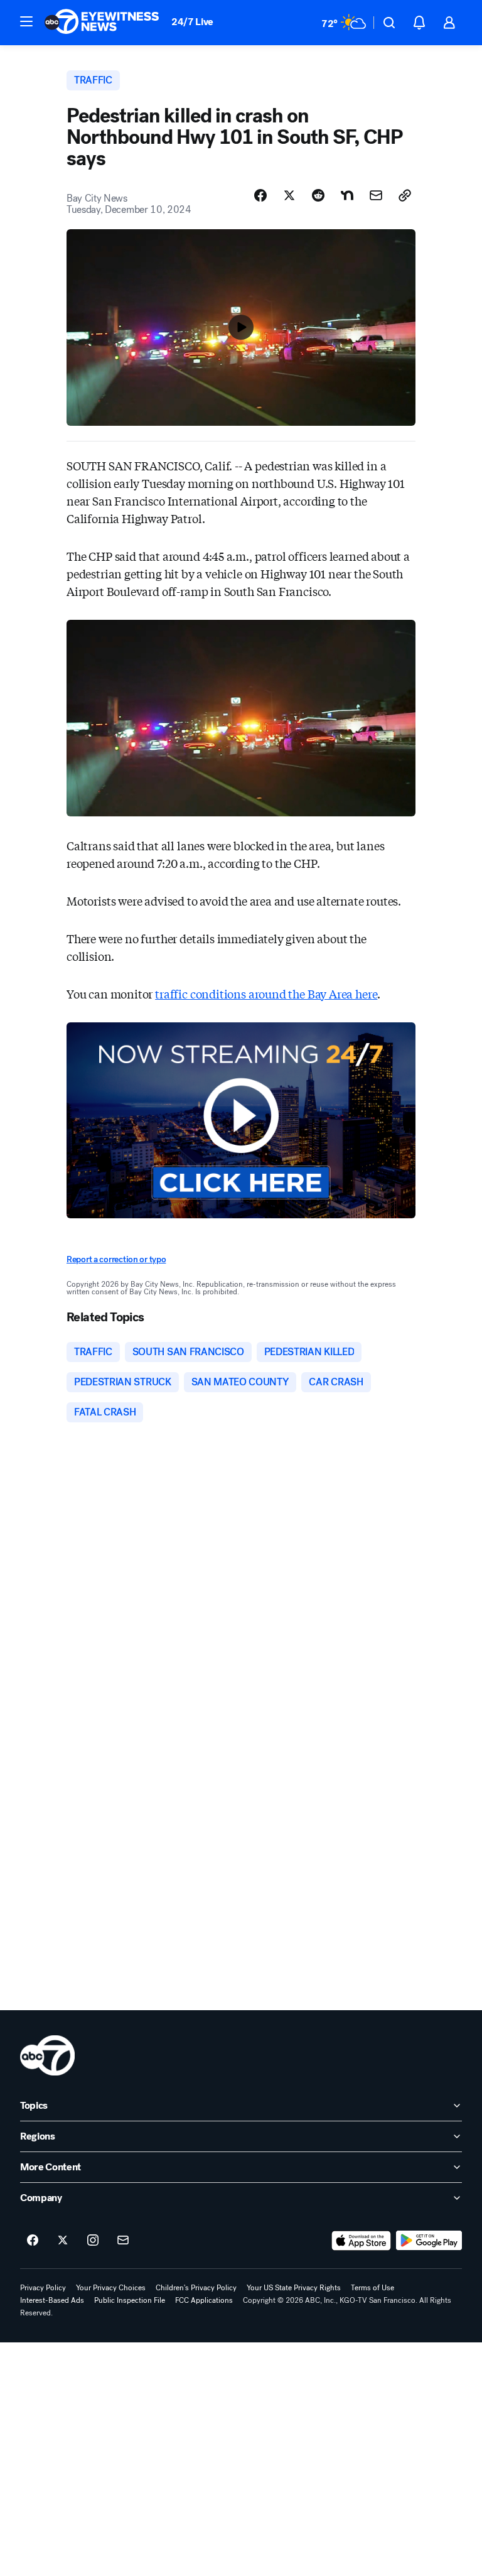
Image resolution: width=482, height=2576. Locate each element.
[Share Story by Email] (376, 195)
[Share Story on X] (289, 195)
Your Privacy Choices (111, 2288)
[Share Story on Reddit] (318, 195)
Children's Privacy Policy (196, 2288)
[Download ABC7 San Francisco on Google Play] (429, 2241)
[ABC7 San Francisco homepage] (102, 23)
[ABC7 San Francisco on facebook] (33, 2241)
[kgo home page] (47, 2055)
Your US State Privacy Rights (294, 2288)
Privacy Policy (43, 2288)
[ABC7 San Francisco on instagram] (93, 2241)
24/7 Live (192, 22)
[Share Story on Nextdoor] (347, 195)
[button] (26, 21)
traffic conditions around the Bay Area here (266, 993)
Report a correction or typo (116, 1259)
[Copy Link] (405, 195)
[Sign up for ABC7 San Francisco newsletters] (123, 2241)
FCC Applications (204, 2300)
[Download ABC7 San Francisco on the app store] (361, 2241)
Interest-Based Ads (52, 2300)
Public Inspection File (130, 2300)
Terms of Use (372, 2288)
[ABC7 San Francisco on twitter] (63, 2241)
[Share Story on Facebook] (260, 195)
